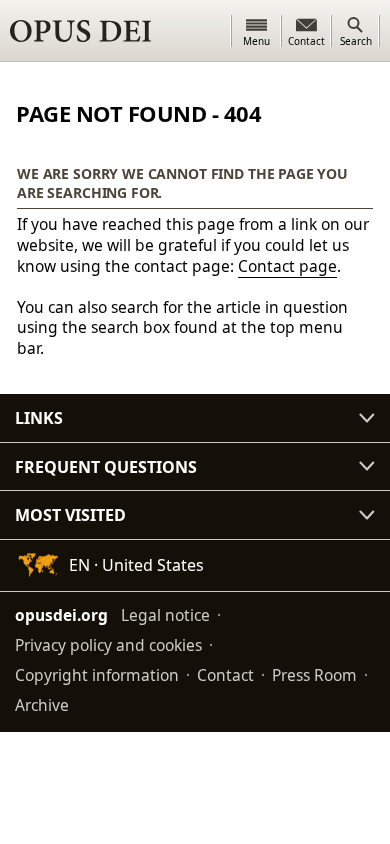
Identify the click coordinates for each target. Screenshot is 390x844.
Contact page (287, 266)
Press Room (314, 675)
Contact (225, 675)
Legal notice (165, 615)
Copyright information (97, 675)
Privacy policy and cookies (108, 645)
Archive (42, 705)
